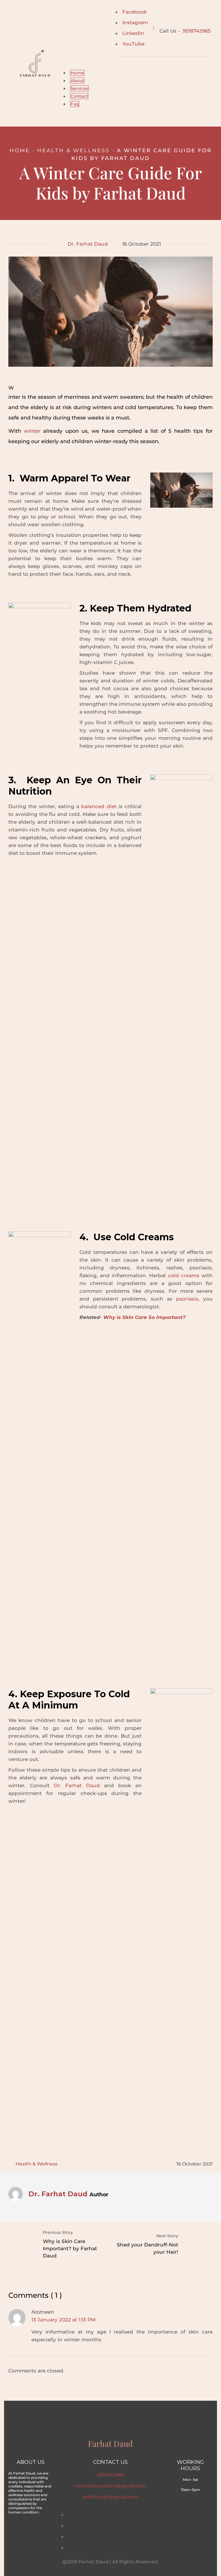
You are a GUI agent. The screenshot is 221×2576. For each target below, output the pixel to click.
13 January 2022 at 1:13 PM (63, 2320)
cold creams (184, 1275)
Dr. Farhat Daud (88, 244)
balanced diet (99, 806)
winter (32, 431)
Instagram (135, 22)
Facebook (135, 12)
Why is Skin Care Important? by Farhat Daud (70, 2248)
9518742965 (197, 31)
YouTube (133, 44)
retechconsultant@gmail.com (111, 2486)
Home (20, 150)
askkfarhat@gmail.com (110, 2497)
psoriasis (187, 1299)
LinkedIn (133, 33)
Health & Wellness (73, 150)
